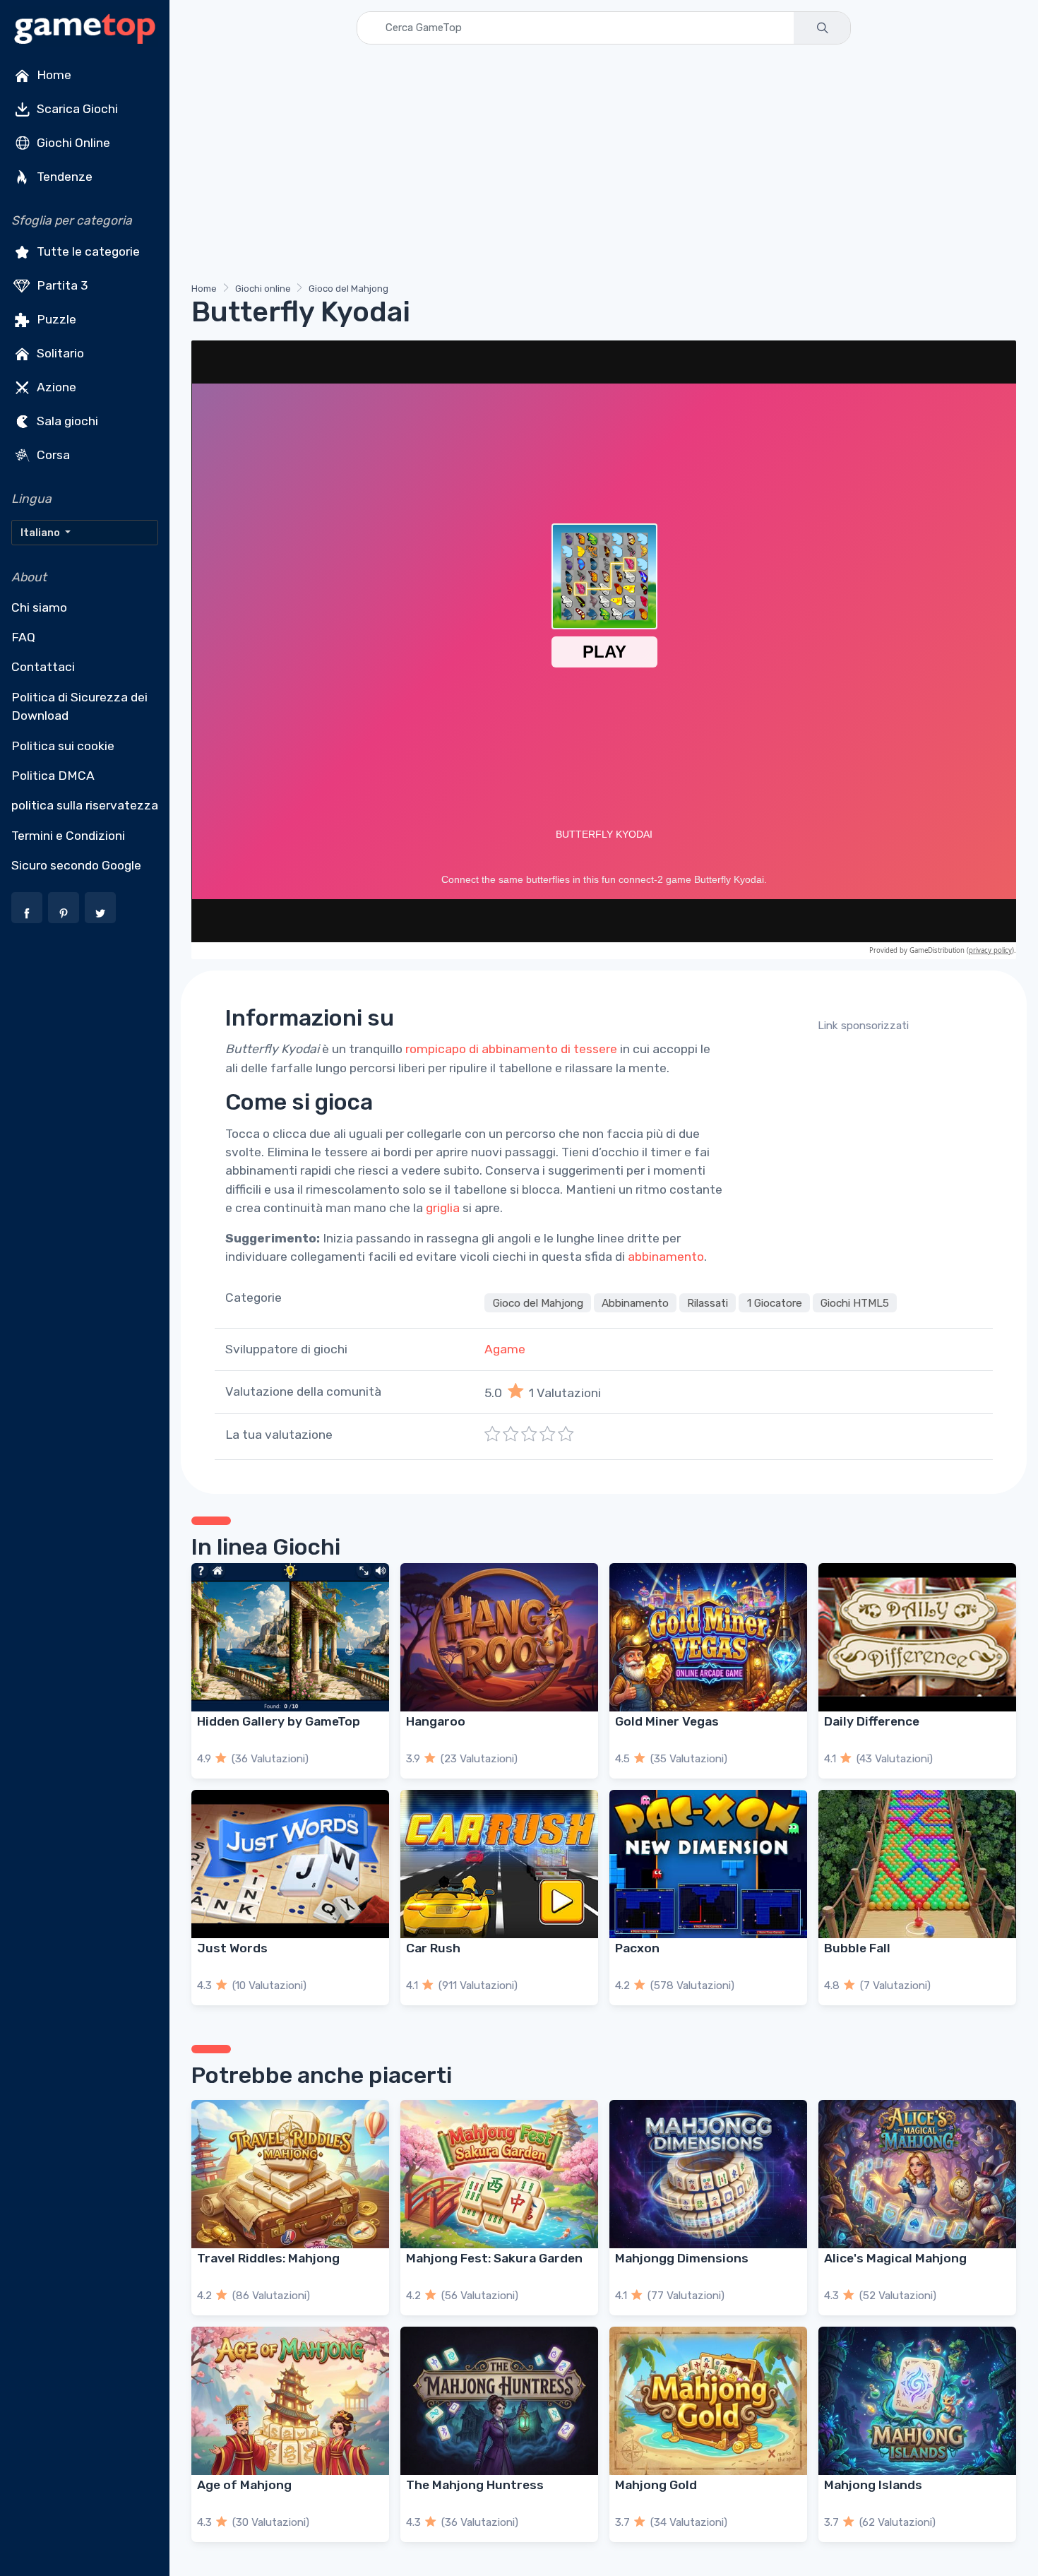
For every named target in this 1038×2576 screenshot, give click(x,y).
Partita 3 (61, 285)
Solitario (59, 353)
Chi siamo (39, 607)
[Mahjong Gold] (708, 2401)
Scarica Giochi (76, 109)
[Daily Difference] (917, 1637)
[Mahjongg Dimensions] (708, 2174)
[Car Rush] (499, 1864)
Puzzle (55, 319)
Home (53, 75)
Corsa (52, 455)
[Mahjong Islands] (917, 2401)
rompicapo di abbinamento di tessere (511, 1049)
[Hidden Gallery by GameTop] (290, 1637)
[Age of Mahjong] (290, 2401)
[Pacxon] (708, 1864)
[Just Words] (290, 1864)
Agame (505, 1349)
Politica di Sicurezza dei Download (79, 706)
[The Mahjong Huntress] (499, 2401)
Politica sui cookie (63, 746)
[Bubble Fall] (917, 1864)
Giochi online (263, 289)
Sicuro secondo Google (76, 865)
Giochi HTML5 (855, 1302)
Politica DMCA (53, 776)
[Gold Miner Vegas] (708, 1637)
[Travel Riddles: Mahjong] (290, 2174)
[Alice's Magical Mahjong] (917, 2174)
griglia (443, 1208)
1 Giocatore (775, 1302)
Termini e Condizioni (68, 836)
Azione (55, 387)
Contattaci (43, 667)
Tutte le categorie (87, 251)
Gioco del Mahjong (348, 289)
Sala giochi (66, 421)
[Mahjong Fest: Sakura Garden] (499, 2174)
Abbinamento (635, 1302)
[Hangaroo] (499, 1637)
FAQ (23, 637)
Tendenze (63, 177)
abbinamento (666, 1257)
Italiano (41, 533)
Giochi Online (72, 143)
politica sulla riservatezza (85, 805)
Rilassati (708, 1302)
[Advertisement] (604, 166)
